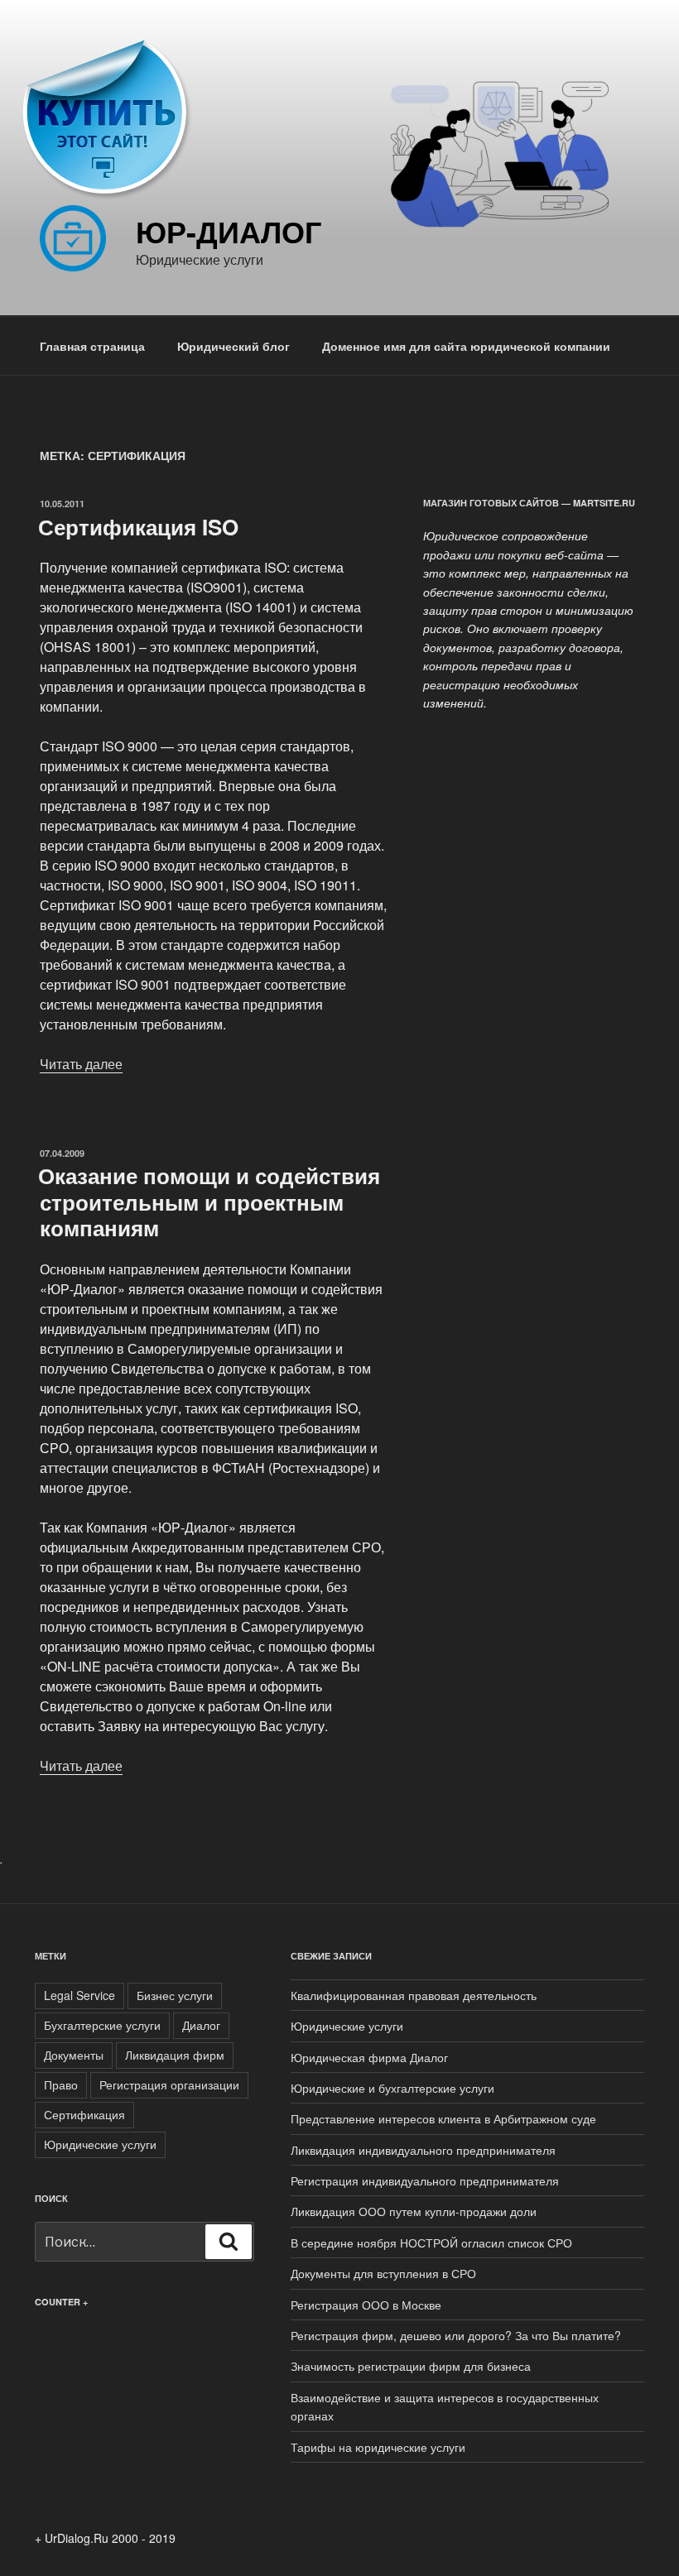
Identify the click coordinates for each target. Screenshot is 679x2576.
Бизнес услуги (175, 1995)
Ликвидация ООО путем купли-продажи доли (414, 2211)
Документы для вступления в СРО (383, 2273)
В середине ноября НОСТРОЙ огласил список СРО (431, 2243)
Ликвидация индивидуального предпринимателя (423, 2150)
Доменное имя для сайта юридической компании (466, 346)
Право (61, 2084)
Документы (74, 2055)
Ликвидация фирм (175, 2055)
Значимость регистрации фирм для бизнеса (411, 2366)
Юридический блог (234, 346)
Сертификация (84, 2114)
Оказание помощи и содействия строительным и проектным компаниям (209, 1201)
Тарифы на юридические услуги (378, 2447)
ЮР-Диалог (229, 231)
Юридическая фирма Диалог (369, 2057)
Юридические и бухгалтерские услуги (392, 2088)
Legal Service (79, 1995)
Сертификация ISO (138, 527)
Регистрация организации (169, 2084)
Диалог (201, 2025)
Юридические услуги (100, 2144)
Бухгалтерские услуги (102, 2025)
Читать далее (81, 1064)
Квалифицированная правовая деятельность (414, 1995)
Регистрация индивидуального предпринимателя (425, 2180)
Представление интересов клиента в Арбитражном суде (443, 2118)
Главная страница (92, 346)
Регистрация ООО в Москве (366, 2305)
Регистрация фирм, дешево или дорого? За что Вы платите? (456, 2335)
